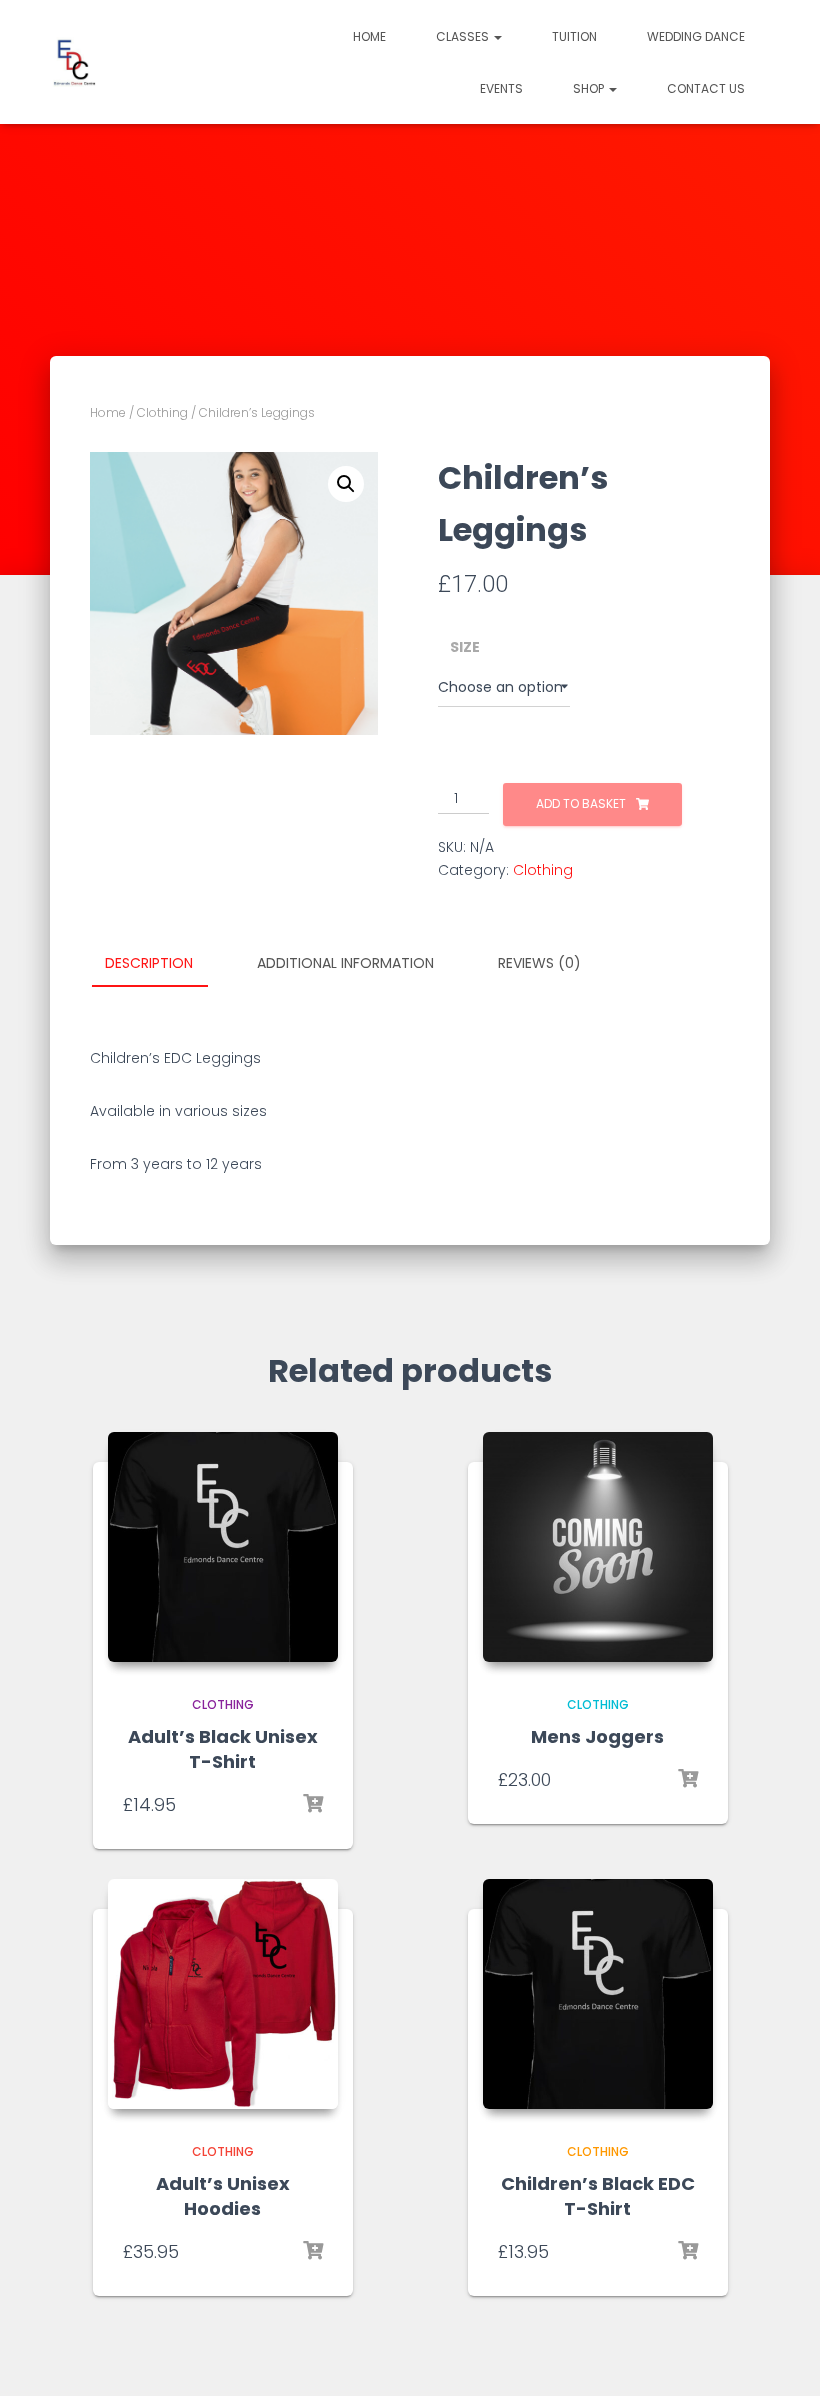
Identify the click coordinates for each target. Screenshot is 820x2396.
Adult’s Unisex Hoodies (223, 2196)
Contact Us (706, 88)
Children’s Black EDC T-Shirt (598, 2196)
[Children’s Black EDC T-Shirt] (598, 1994)
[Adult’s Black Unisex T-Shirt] (223, 1547)
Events (501, 88)
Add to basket (581, 803)
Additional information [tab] (345, 963)
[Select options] (313, 1804)
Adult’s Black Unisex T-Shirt (223, 1749)
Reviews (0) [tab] (539, 963)
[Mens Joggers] (598, 1547)
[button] (497, 36)
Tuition (574, 36)
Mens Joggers (597, 1736)
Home (369, 36)
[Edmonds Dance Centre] (75, 62)
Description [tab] (149, 963)
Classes (464, 36)
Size (465, 647)
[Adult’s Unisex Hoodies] (223, 1994)
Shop (590, 88)
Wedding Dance (696, 36)
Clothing (162, 412)
